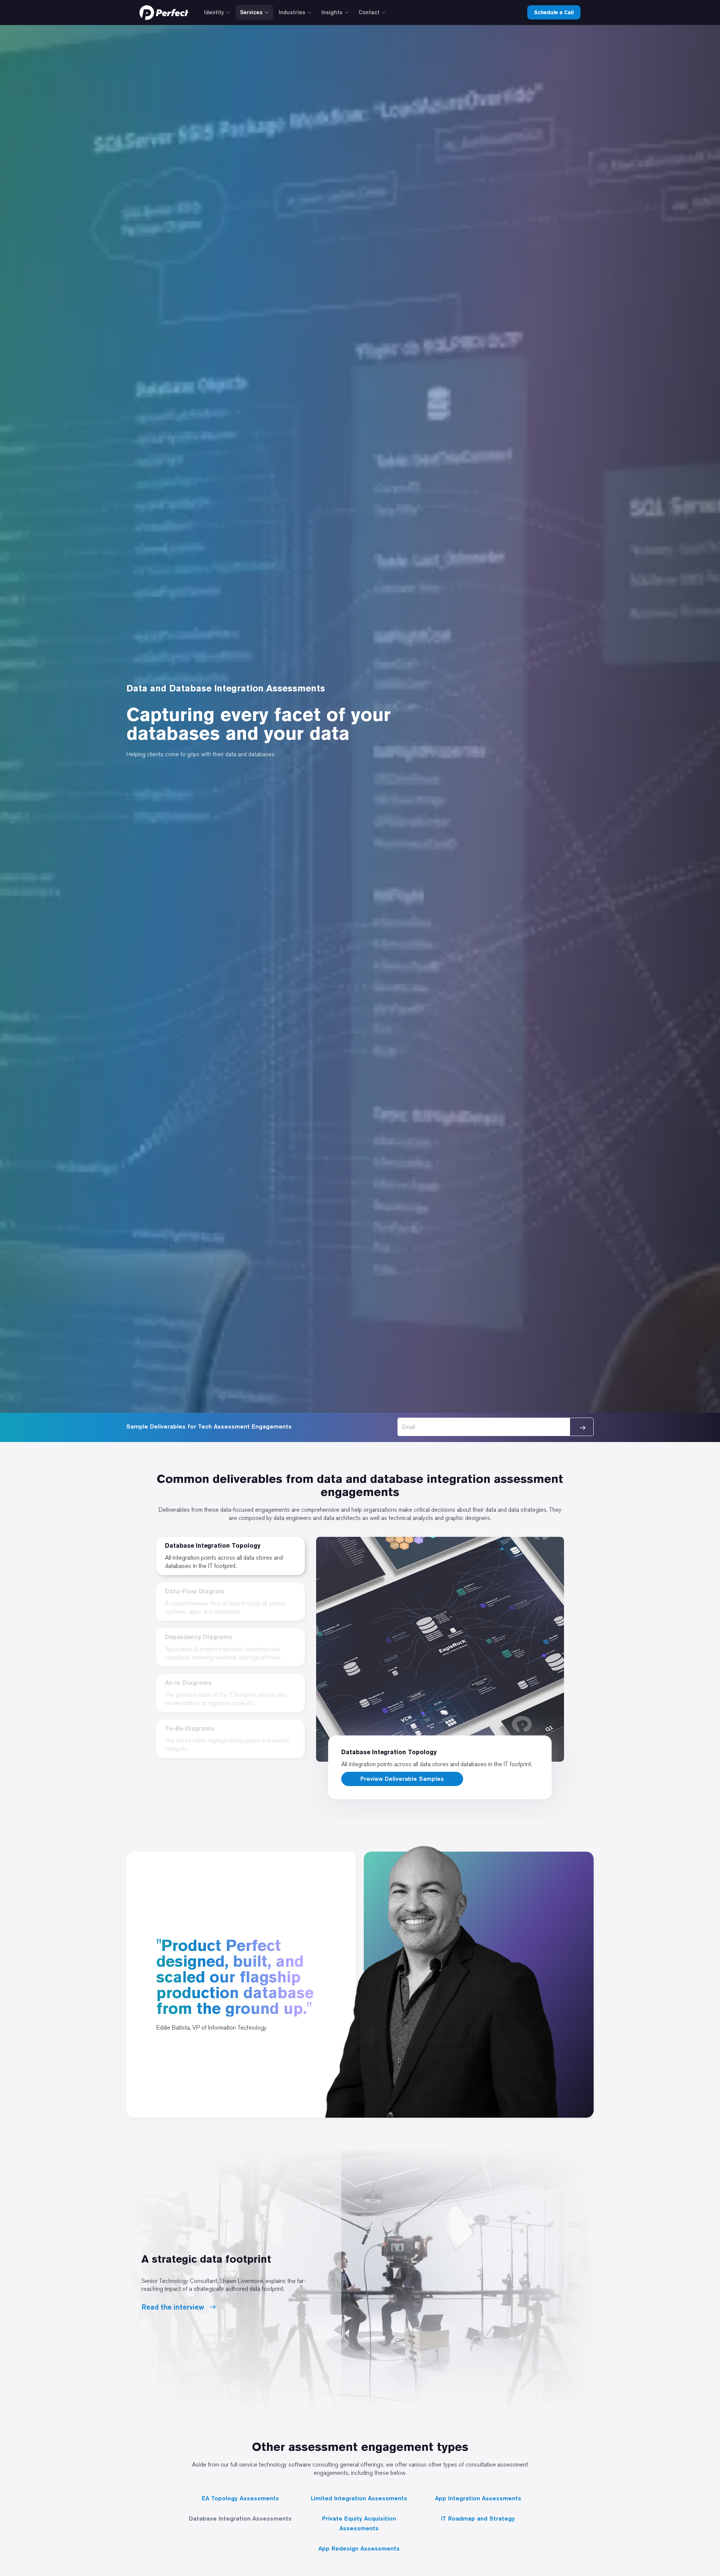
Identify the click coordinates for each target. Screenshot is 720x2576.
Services (251, 12)
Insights (332, 12)
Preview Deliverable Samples (402, 1779)
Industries (292, 12)
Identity (214, 12)
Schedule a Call (554, 12)
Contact (369, 12)
